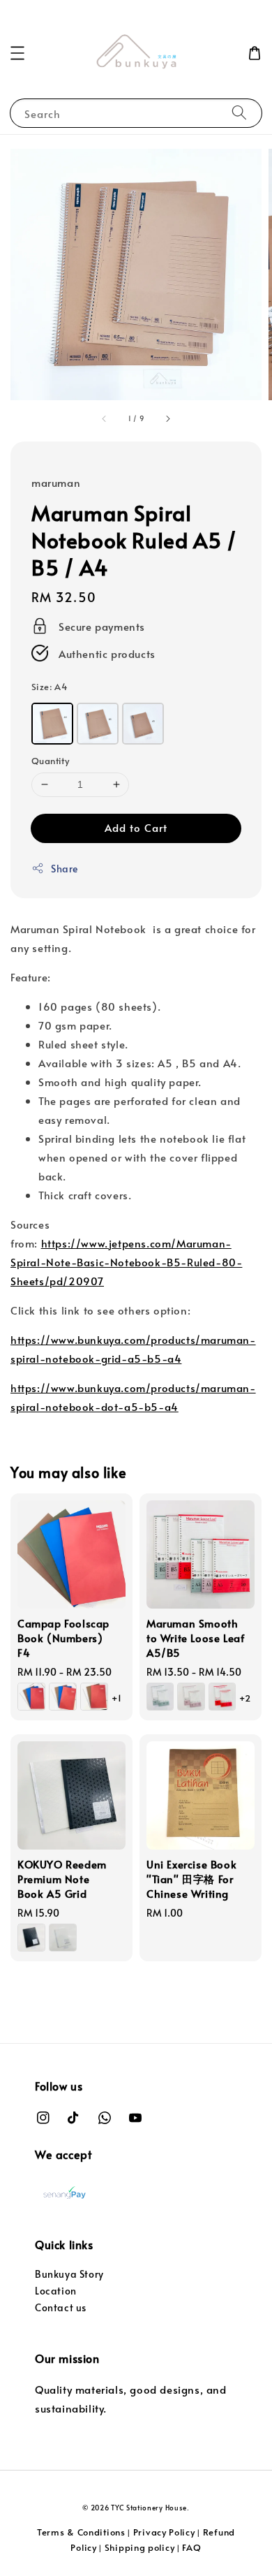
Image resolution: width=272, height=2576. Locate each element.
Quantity (50, 761)
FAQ (191, 2547)
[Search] (239, 113)
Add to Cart (136, 827)
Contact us (61, 2307)
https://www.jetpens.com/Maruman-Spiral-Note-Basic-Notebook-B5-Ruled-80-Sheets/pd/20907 (126, 1262)
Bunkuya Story (69, 2274)
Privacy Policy (164, 2532)
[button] (17, 53)
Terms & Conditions (81, 2532)
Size (50, 687)
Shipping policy (140, 2547)
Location (56, 2291)
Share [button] (65, 869)
